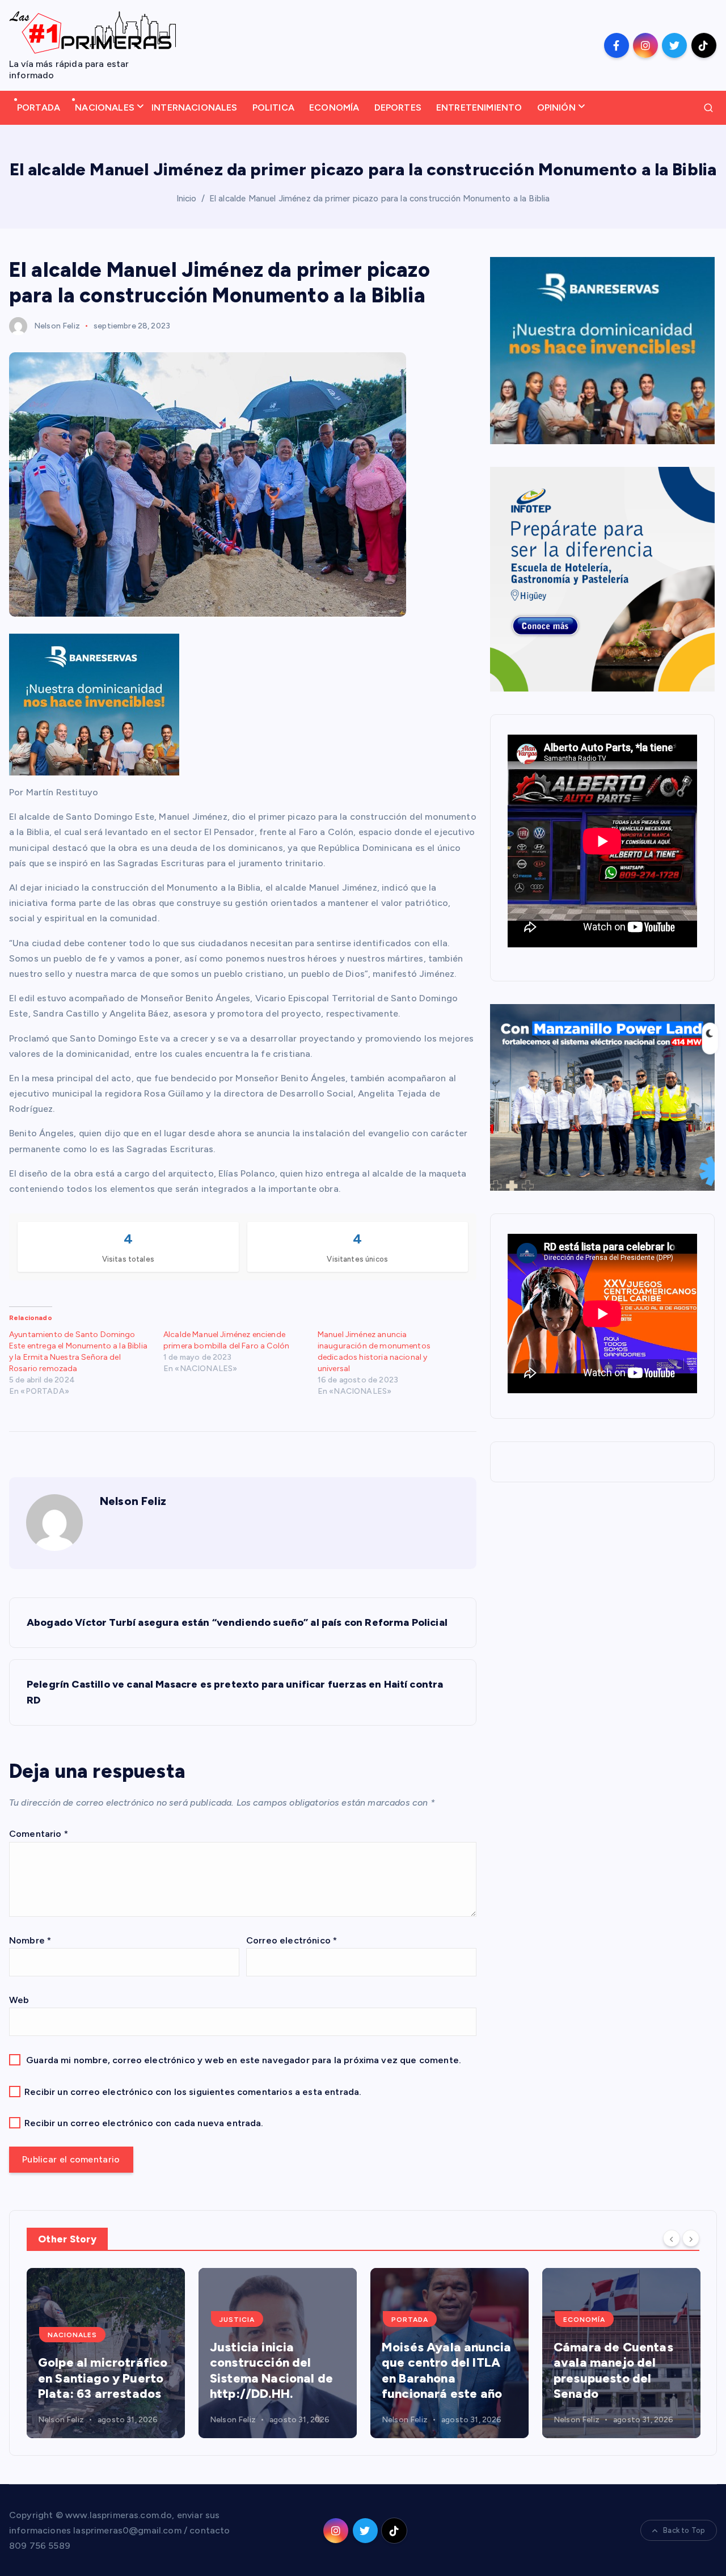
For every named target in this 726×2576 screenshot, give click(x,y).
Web (19, 2000)
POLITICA (273, 107)
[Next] (691, 2238)
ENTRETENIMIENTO (479, 107)
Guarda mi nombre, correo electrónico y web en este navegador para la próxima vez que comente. (244, 2060)
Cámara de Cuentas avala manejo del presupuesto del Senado (443, 2371)
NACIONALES (105, 107)
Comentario (39, 1834)
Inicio (187, 199)
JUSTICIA (67, 2320)
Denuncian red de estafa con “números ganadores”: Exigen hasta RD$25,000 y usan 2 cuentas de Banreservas (618, 2355)
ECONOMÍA (334, 107)
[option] (107, 2353)
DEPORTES (398, 107)
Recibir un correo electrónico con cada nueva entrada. (144, 2123)
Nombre (30, 1940)
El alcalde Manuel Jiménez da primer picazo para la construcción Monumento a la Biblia (380, 199)
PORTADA (39, 107)
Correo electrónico (292, 1940)
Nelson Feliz (57, 326)
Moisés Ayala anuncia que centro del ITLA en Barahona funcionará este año (276, 2371)
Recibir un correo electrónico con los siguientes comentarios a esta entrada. (193, 2092)
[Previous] (672, 2238)
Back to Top (684, 2530)
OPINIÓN (556, 107)
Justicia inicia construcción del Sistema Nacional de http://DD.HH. (101, 2371)
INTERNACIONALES (194, 107)
